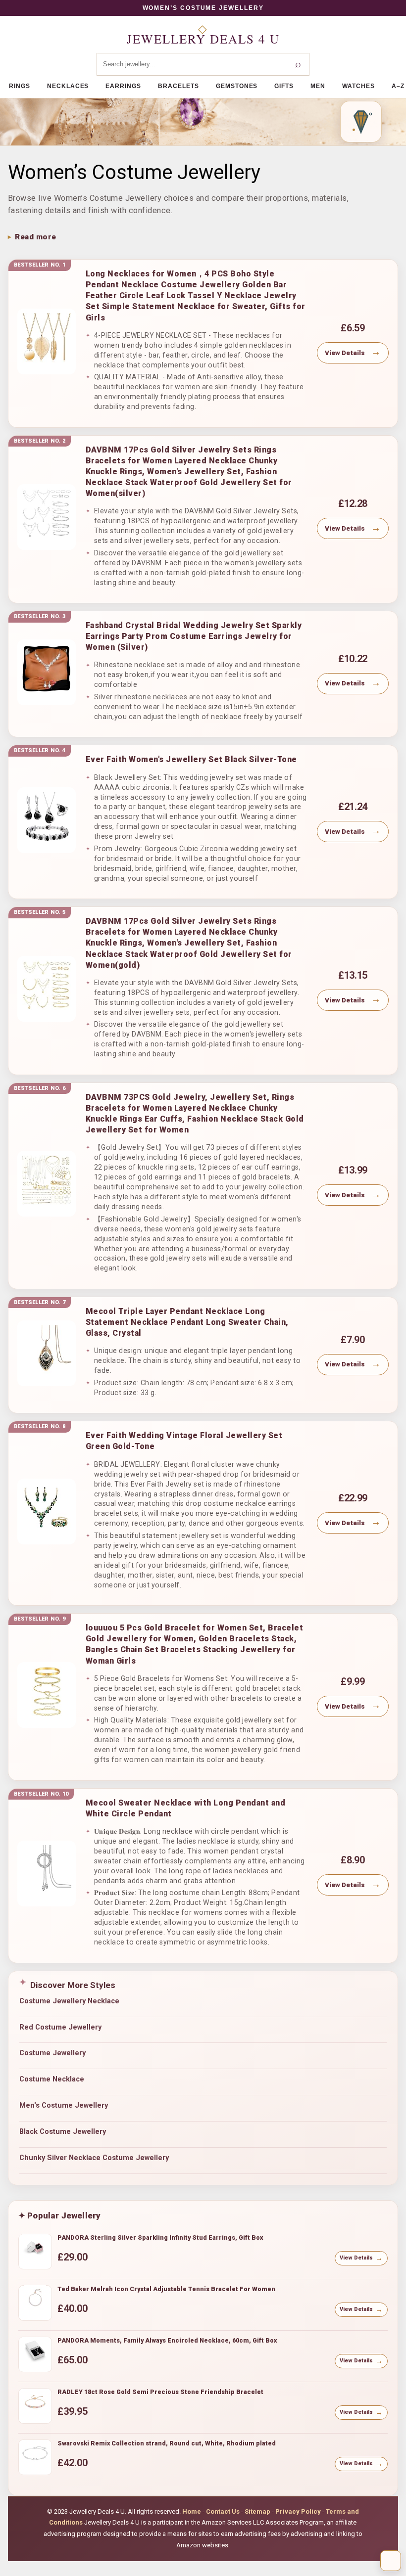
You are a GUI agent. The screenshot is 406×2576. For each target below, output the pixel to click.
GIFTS (284, 86)
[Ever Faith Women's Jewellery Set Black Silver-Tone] (47, 820)
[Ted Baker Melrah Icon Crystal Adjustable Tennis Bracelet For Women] (35, 2303)
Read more (36, 237)
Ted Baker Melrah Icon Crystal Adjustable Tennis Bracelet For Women (166, 2289)
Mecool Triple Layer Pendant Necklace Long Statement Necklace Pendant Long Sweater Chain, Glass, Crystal (187, 1322)
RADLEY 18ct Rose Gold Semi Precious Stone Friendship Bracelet (160, 2392)
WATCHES (358, 86)
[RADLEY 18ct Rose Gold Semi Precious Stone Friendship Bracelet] (35, 2406)
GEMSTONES (237, 86)
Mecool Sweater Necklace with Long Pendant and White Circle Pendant (186, 1808)
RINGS (20, 86)
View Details (345, 353)
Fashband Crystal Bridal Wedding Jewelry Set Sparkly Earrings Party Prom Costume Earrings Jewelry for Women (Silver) (194, 636)
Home (192, 2511)
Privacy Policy (298, 2511)
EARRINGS (123, 86)
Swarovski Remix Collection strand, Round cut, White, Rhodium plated (167, 2443)
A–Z (398, 86)
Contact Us (223, 2511)
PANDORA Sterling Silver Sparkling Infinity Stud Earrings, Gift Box (160, 2237)
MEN (318, 86)
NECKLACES (68, 86)
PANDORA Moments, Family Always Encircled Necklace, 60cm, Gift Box (167, 2340)
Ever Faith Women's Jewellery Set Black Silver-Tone (191, 759)
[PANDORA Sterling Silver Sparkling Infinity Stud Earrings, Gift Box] (35, 2252)
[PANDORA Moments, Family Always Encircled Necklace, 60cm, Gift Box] (35, 2354)
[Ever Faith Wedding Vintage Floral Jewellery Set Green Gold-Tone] (47, 1512)
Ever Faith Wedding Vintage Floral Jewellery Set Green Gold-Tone (184, 1441)
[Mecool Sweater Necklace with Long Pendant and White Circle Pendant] (47, 1874)
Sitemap (257, 2511)
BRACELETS (178, 86)
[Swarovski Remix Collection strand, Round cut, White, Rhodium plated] (35, 2457)
